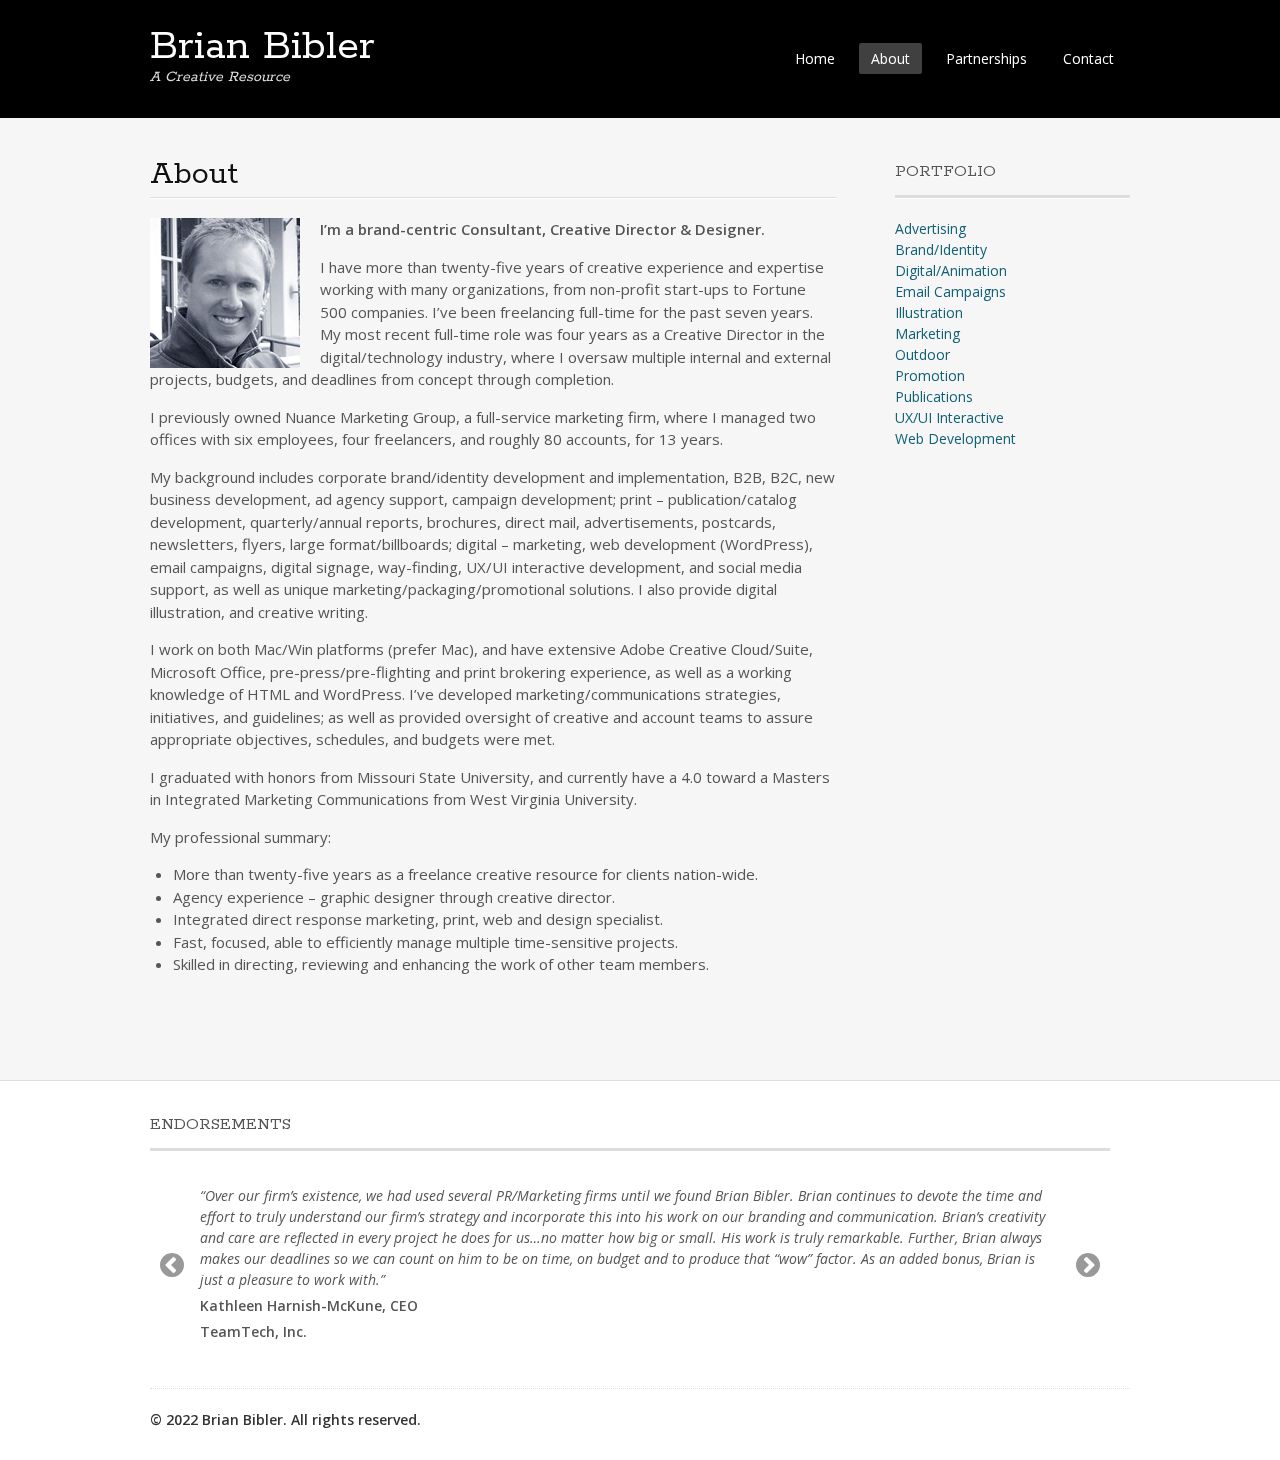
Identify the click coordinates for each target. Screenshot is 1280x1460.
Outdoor (922, 354)
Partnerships (986, 58)
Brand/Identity (941, 249)
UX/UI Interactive (949, 417)
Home (815, 58)
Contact (1088, 58)
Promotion (930, 375)
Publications (934, 396)
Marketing (927, 333)
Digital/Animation (951, 270)
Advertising (930, 228)
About (890, 58)
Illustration (929, 312)
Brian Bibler (262, 47)
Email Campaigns (950, 291)
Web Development (955, 438)
